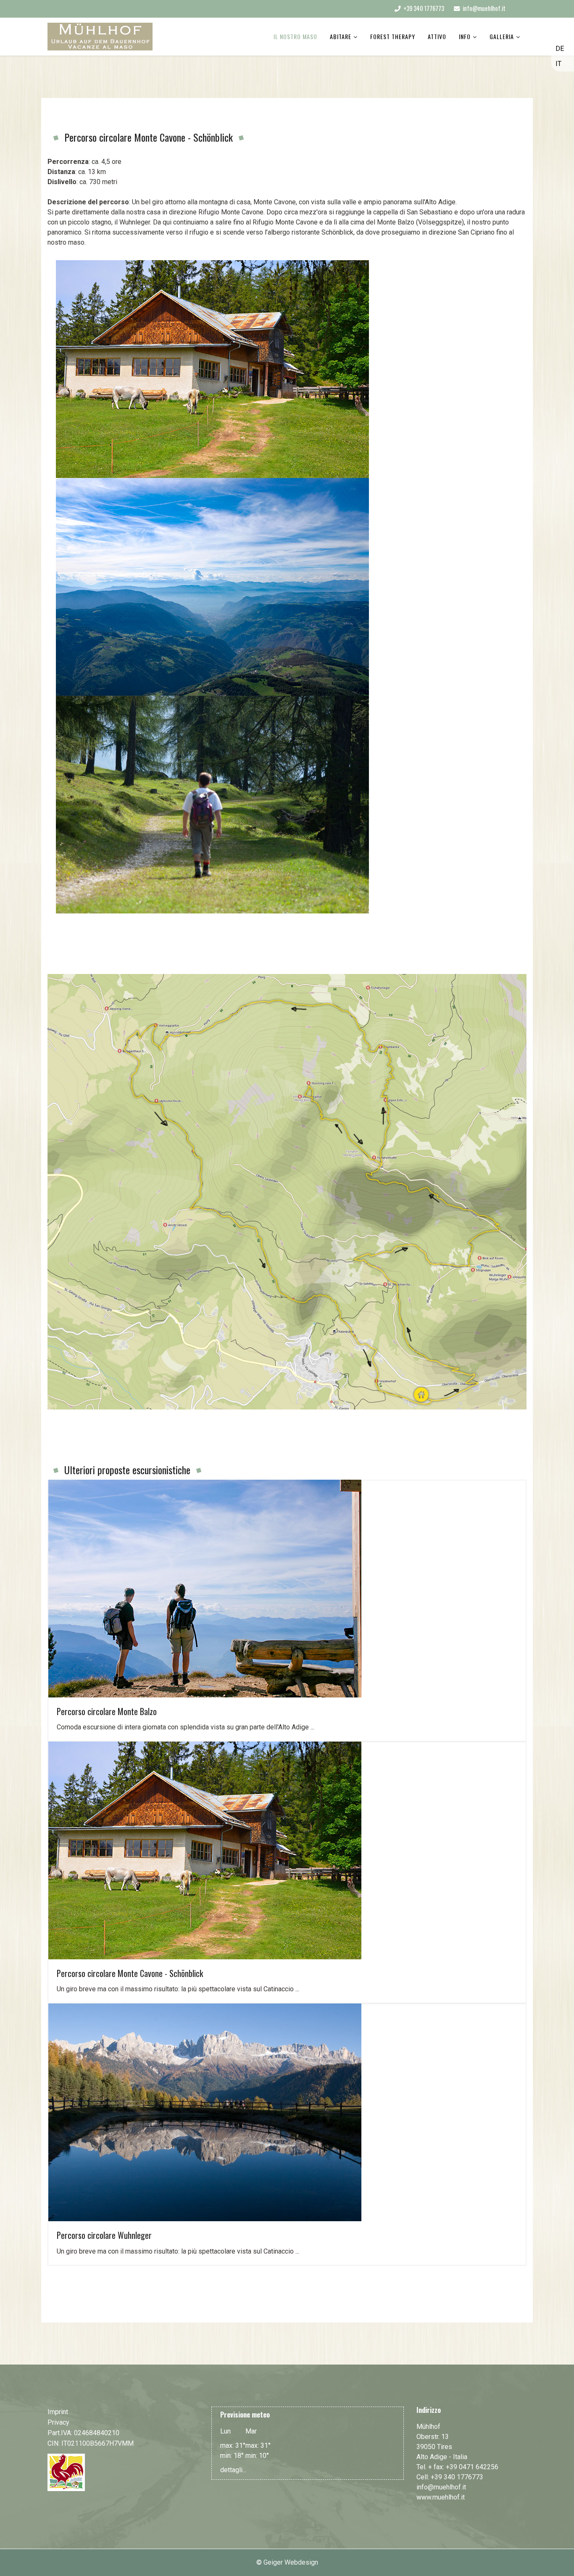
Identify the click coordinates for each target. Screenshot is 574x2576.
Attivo (437, 36)
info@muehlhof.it (484, 8)
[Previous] (58, 918)
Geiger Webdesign (291, 2562)
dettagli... (233, 2470)
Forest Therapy (393, 36)
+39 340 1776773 (424, 8)
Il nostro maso (295, 36)
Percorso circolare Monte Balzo (107, 1711)
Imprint (58, 2412)
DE (560, 49)
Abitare (341, 36)
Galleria (502, 36)
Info (465, 36)
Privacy (58, 2422)
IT (558, 64)
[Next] (62, 918)
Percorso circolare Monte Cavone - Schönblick (130, 1973)
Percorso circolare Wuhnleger (104, 2235)
